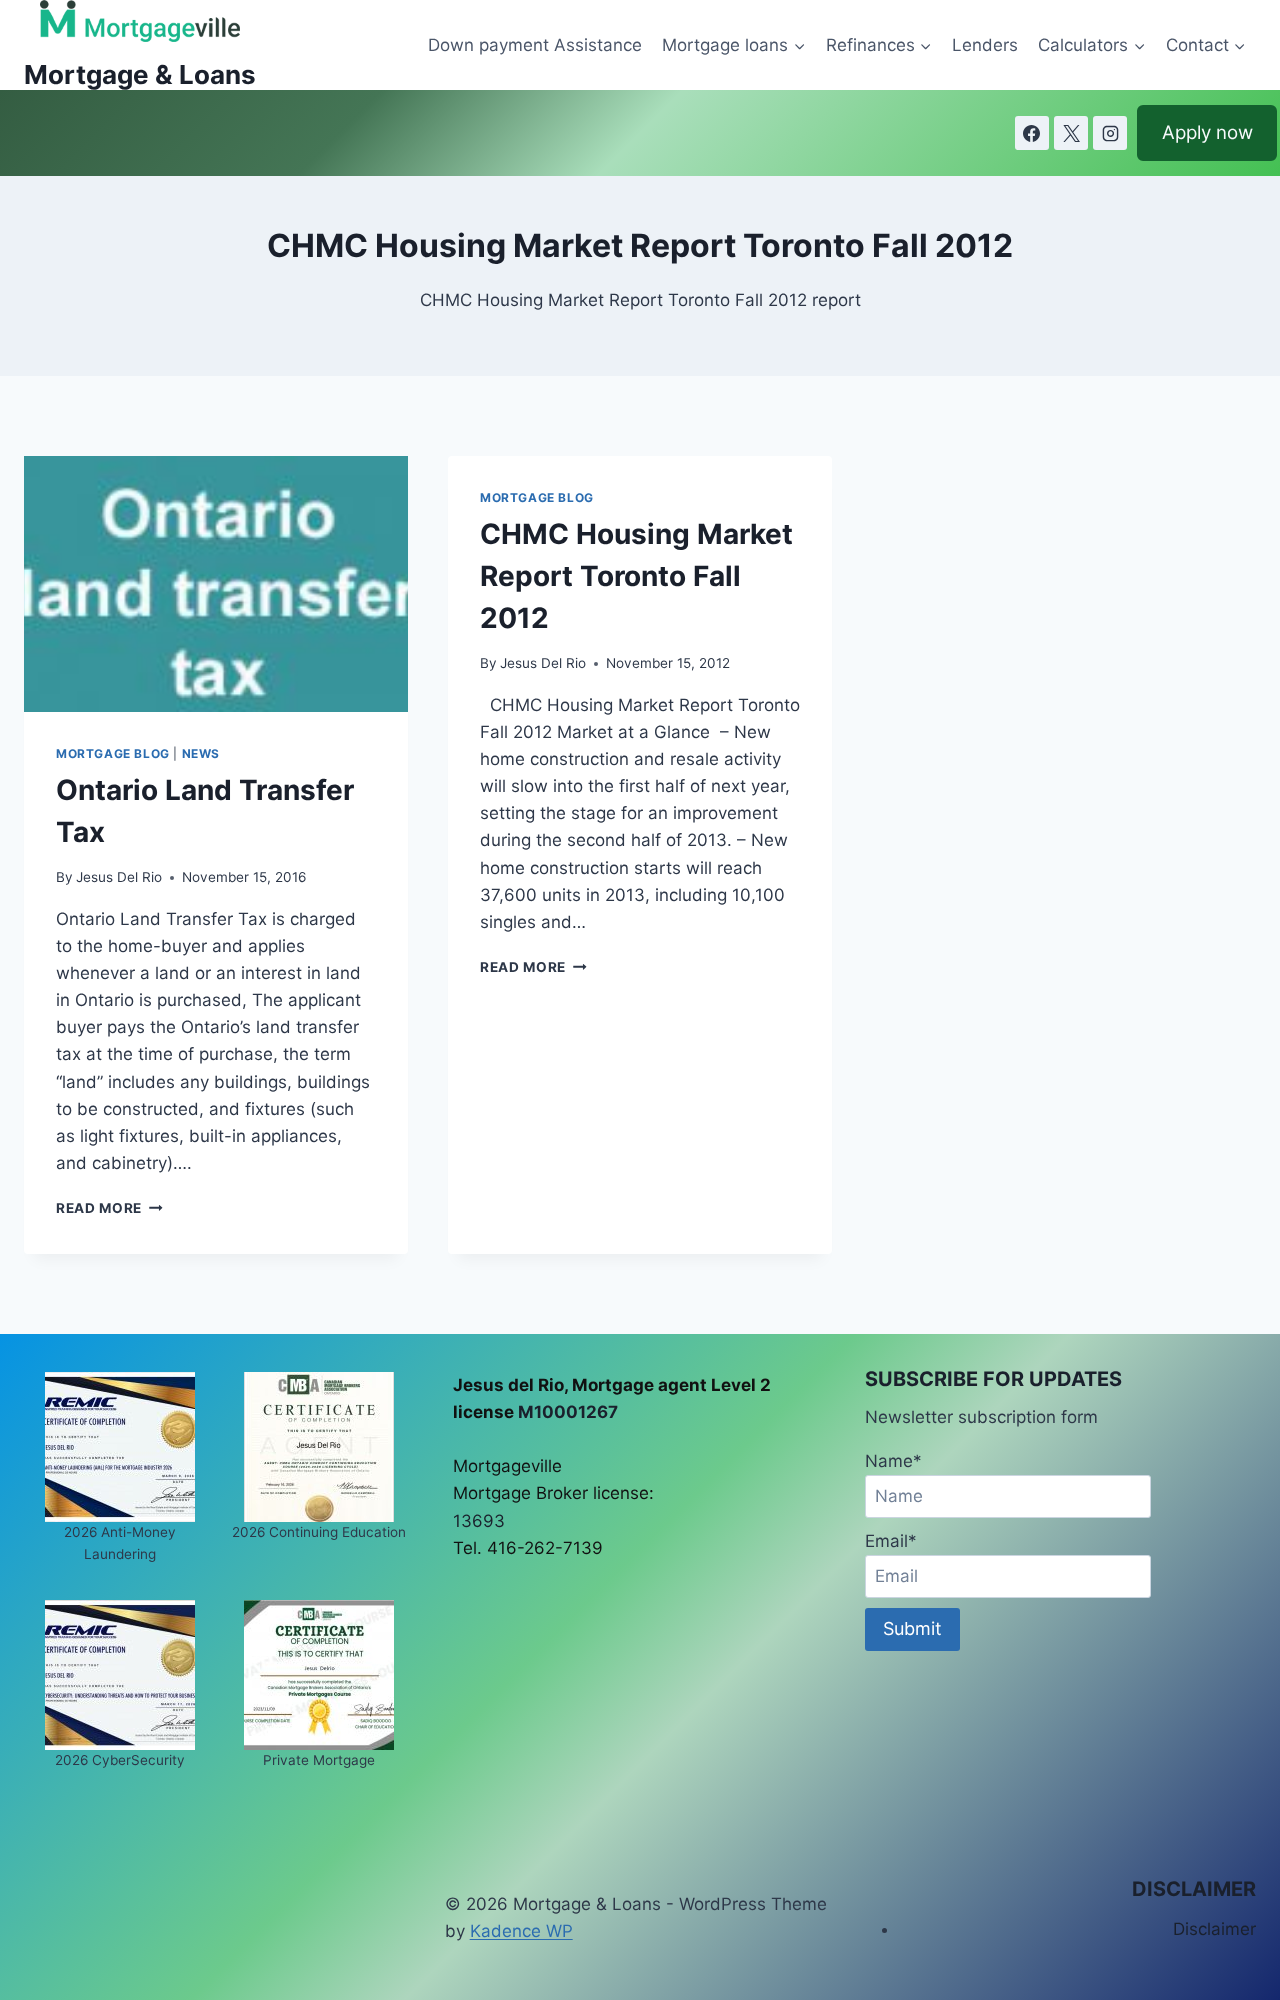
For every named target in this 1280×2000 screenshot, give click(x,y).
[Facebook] (1032, 133)
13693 (479, 1521)
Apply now (1207, 132)
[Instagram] (1110, 133)
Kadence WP (521, 1931)
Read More (109, 1208)
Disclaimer (1214, 1929)
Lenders (985, 45)
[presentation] (216, 584)
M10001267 (568, 1412)
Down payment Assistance (535, 45)
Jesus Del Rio (119, 877)
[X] (1071, 133)
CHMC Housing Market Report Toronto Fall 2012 (636, 576)
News (201, 753)
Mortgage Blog (113, 753)
